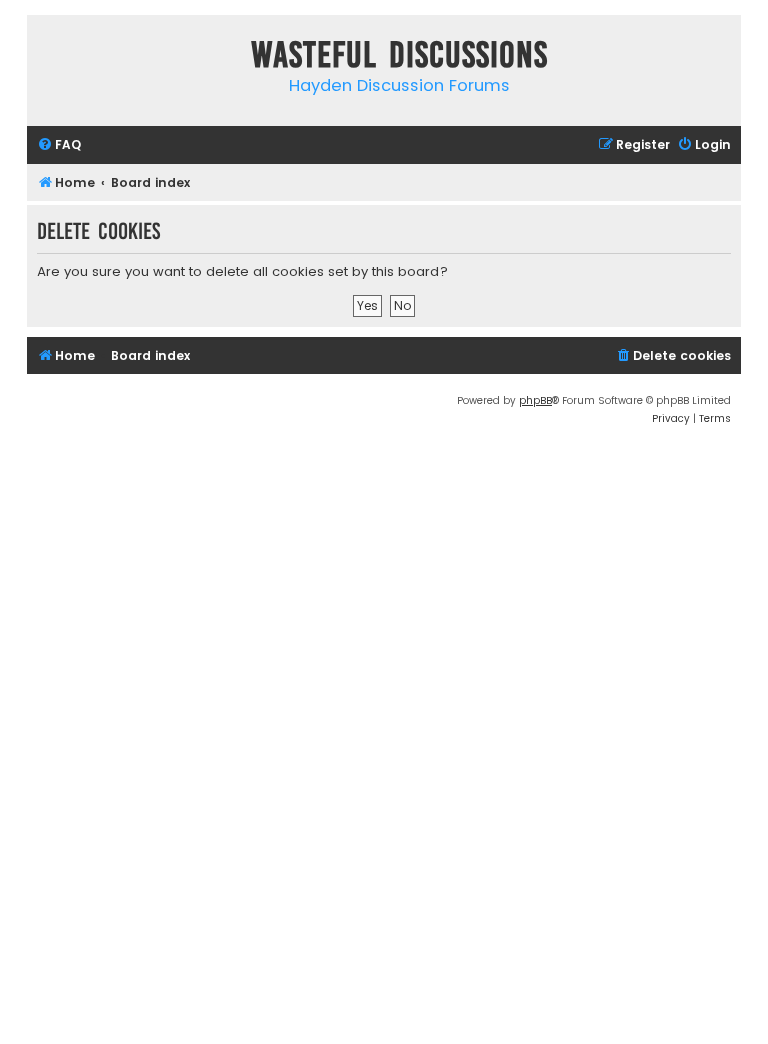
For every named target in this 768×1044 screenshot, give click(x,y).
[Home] (47, 58)
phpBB (535, 400)
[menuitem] (59, 145)
